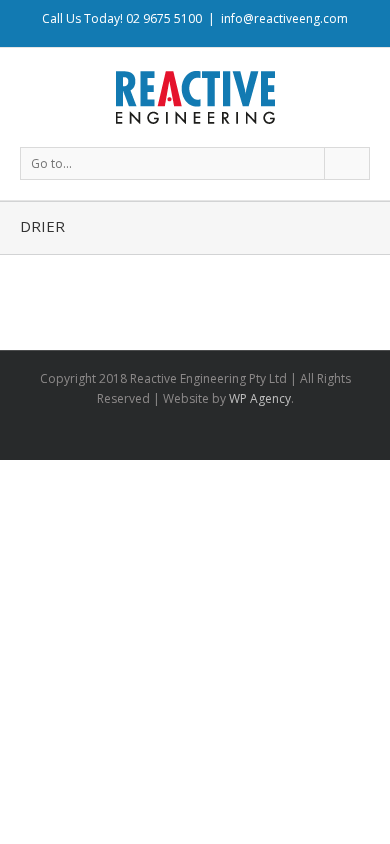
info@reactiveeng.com (284, 18)
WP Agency (260, 398)
